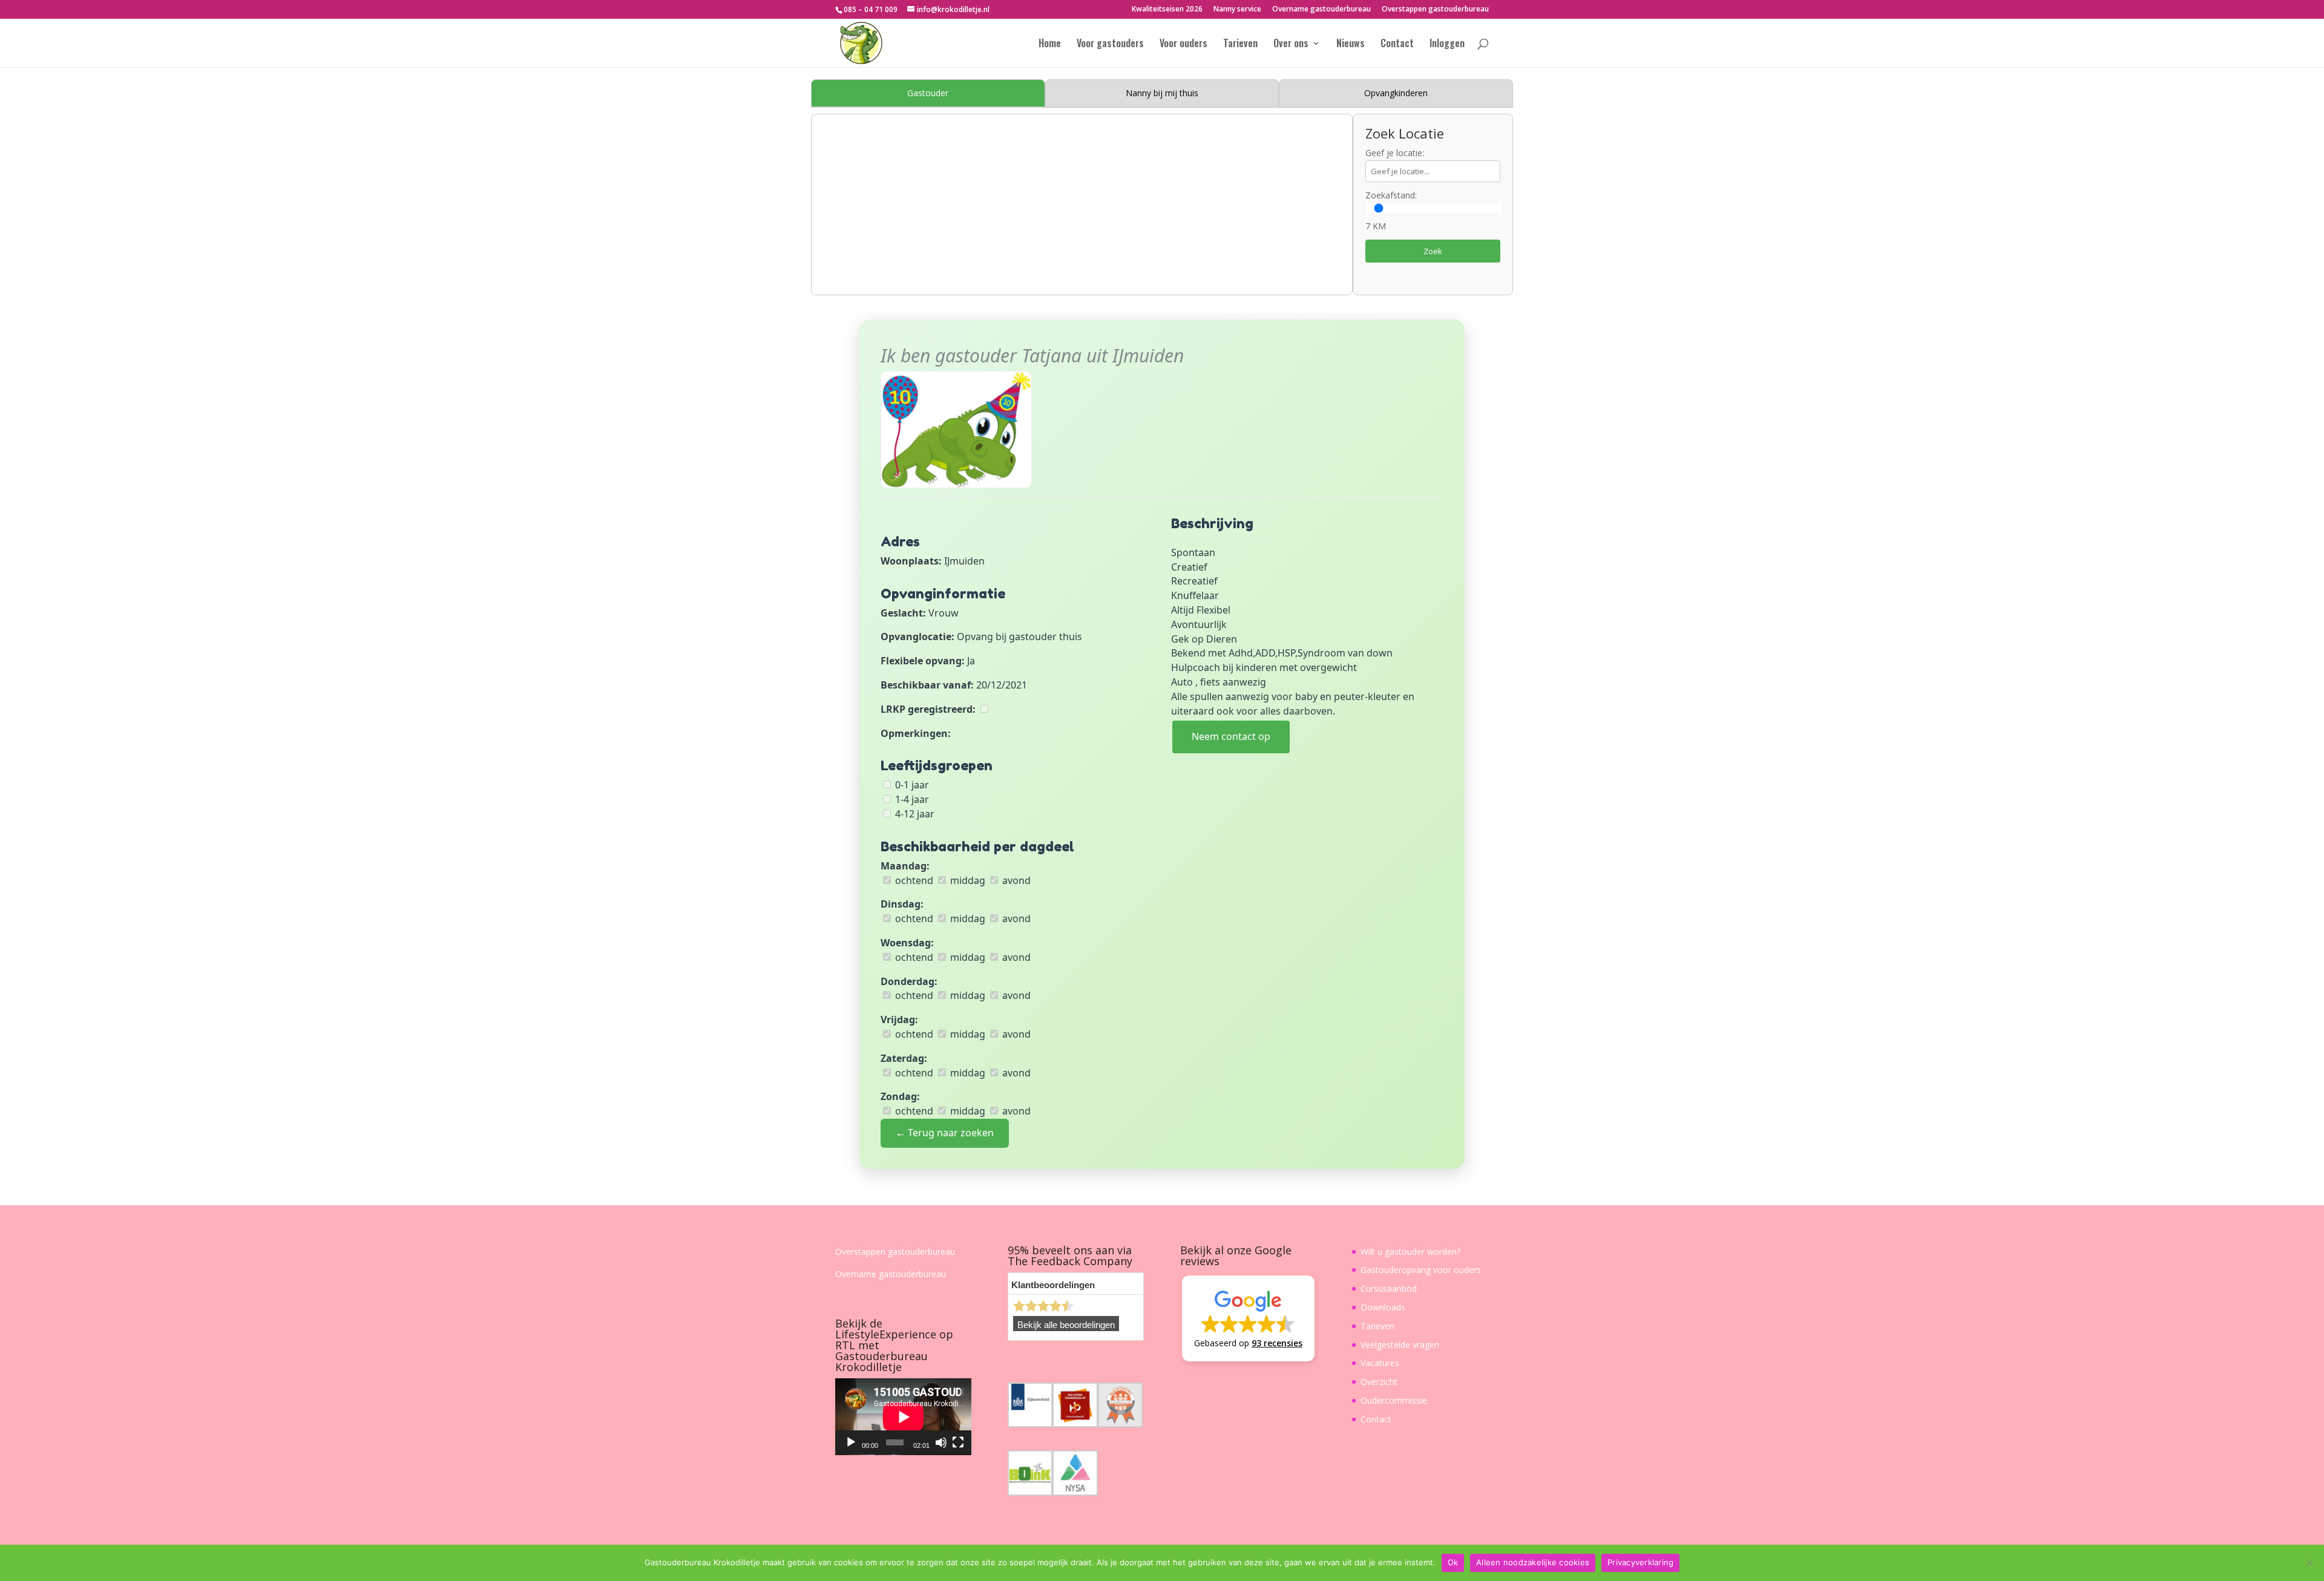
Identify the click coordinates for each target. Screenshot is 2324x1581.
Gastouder (928, 93)
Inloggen (1447, 44)
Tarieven (1240, 44)
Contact (1397, 44)
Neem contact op (1231, 736)
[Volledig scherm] (958, 1442)
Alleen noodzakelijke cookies (1533, 1562)
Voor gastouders (1110, 44)
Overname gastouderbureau (1321, 10)
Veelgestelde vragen (1400, 1345)
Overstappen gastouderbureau (1435, 10)
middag (967, 880)
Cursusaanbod (1389, 1288)
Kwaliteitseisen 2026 (1167, 10)
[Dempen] (941, 1442)
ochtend (913, 880)
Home (1050, 44)
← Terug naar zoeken (945, 1133)
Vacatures (1380, 1363)
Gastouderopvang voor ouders (1421, 1270)
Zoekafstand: (1391, 195)
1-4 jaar (911, 799)
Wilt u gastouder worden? (1410, 1252)
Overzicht (1379, 1382)
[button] (1248, 1318)
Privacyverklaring (1640, 1562)
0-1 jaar (911, 785)
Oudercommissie (1394, 1400)
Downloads (1383, 1307)
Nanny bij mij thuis (1162, 93)
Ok (1453, 1562)
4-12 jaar (914, 814)
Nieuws (1351, 44)
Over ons (1291, 44)
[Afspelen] (851, 1442)
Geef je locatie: (1395, 153)
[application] (903, 1417)
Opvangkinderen (1396, 93)
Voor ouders (1183, 44)
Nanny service (1237, 10)
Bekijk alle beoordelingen (1066, 1325)
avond (1015, 880)
